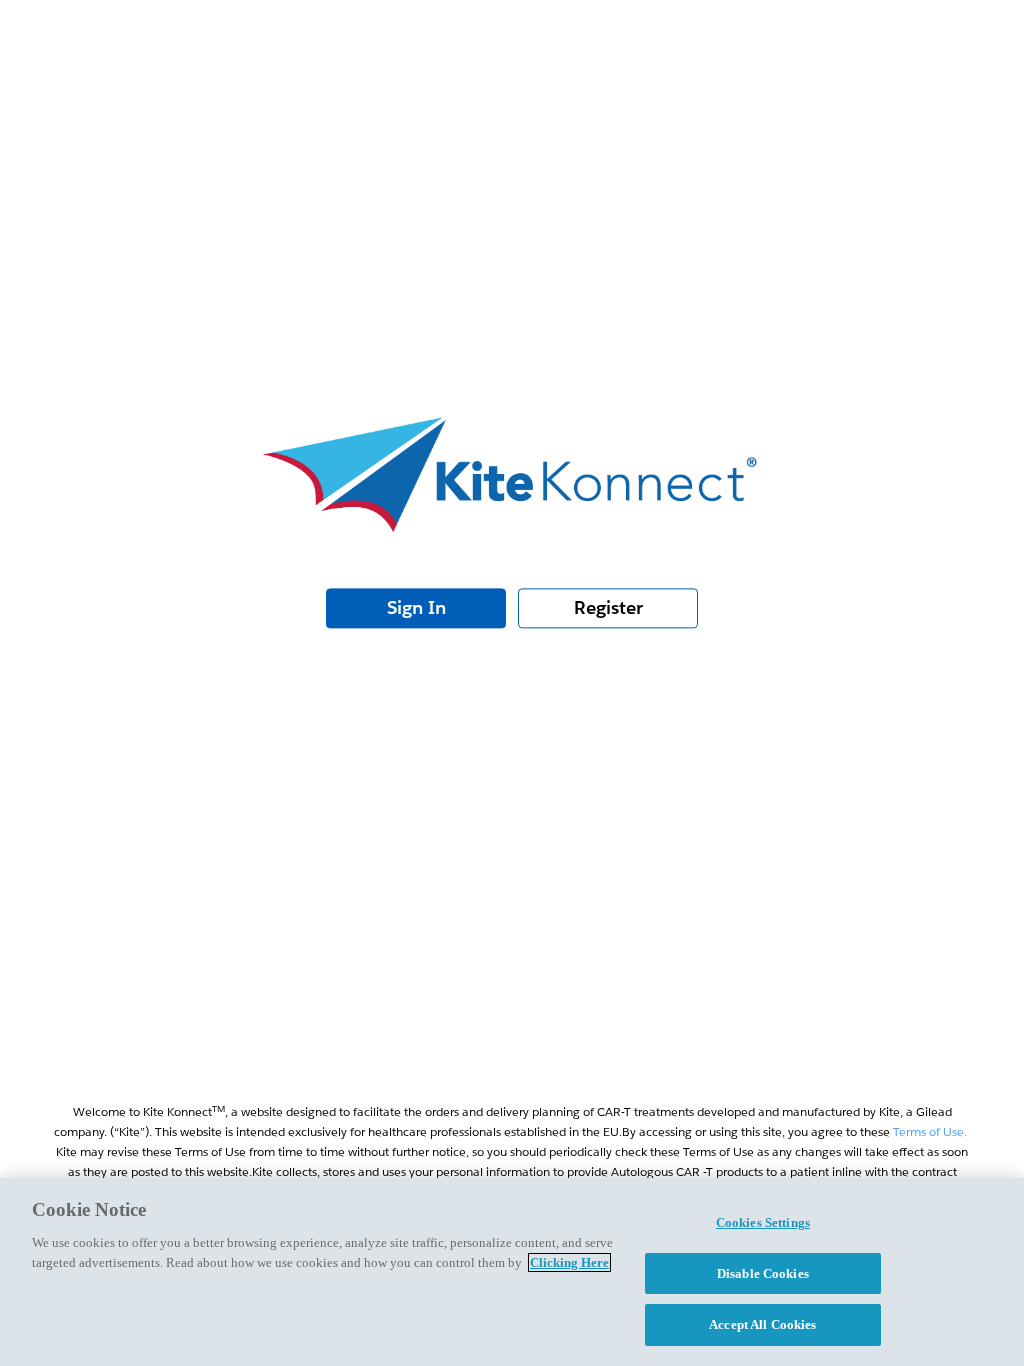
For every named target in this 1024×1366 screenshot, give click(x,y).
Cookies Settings (763, 1222)
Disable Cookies (763, 1273)
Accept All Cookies (762, 1324)
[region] (512, 1272)
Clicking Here (569, 1262)
